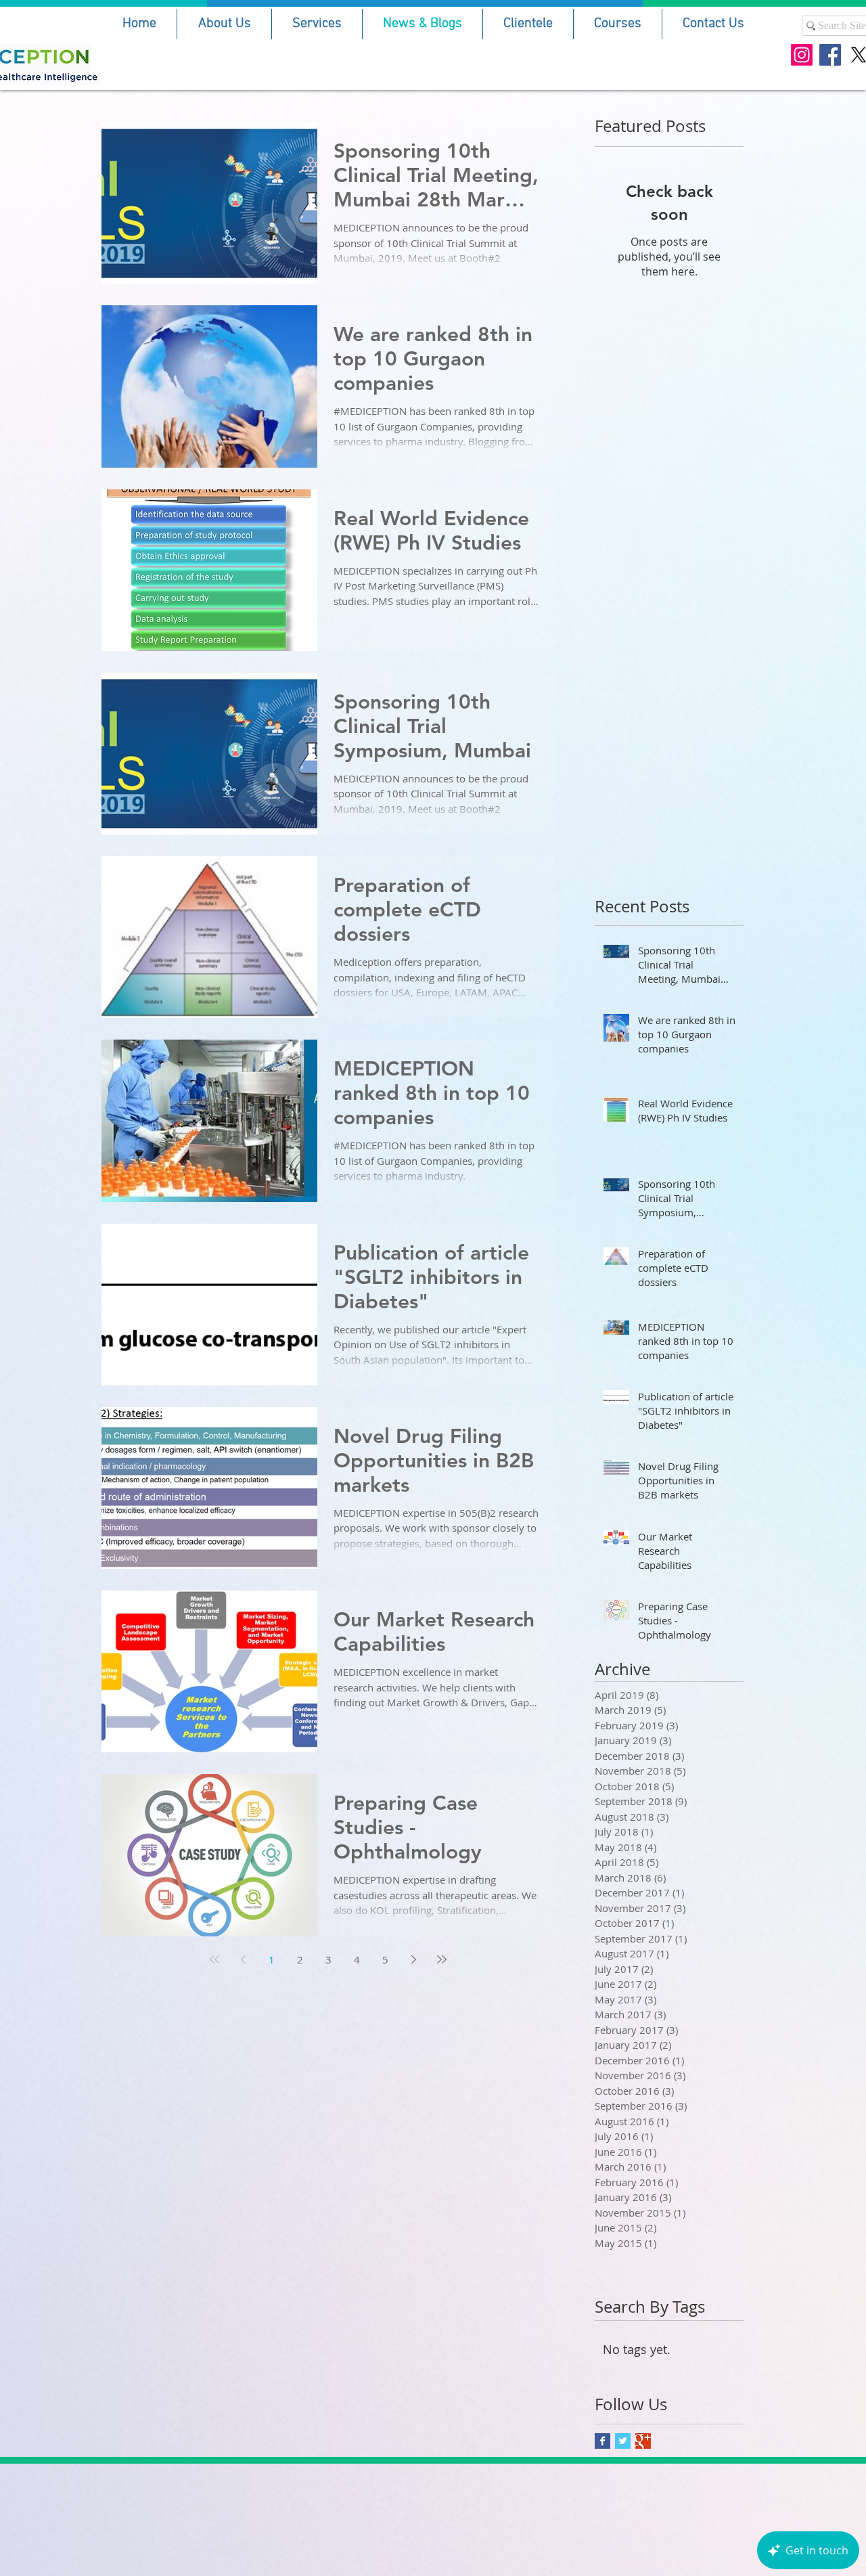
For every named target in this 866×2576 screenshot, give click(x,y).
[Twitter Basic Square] (623, 2441)
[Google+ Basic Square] (643, 2441)
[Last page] (442, 1959)
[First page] (214, 1959)
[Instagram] (802, 55)
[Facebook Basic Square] (602, 2441)
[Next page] (413, 1959)
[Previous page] (243, 1959)
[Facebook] (830, 55)
